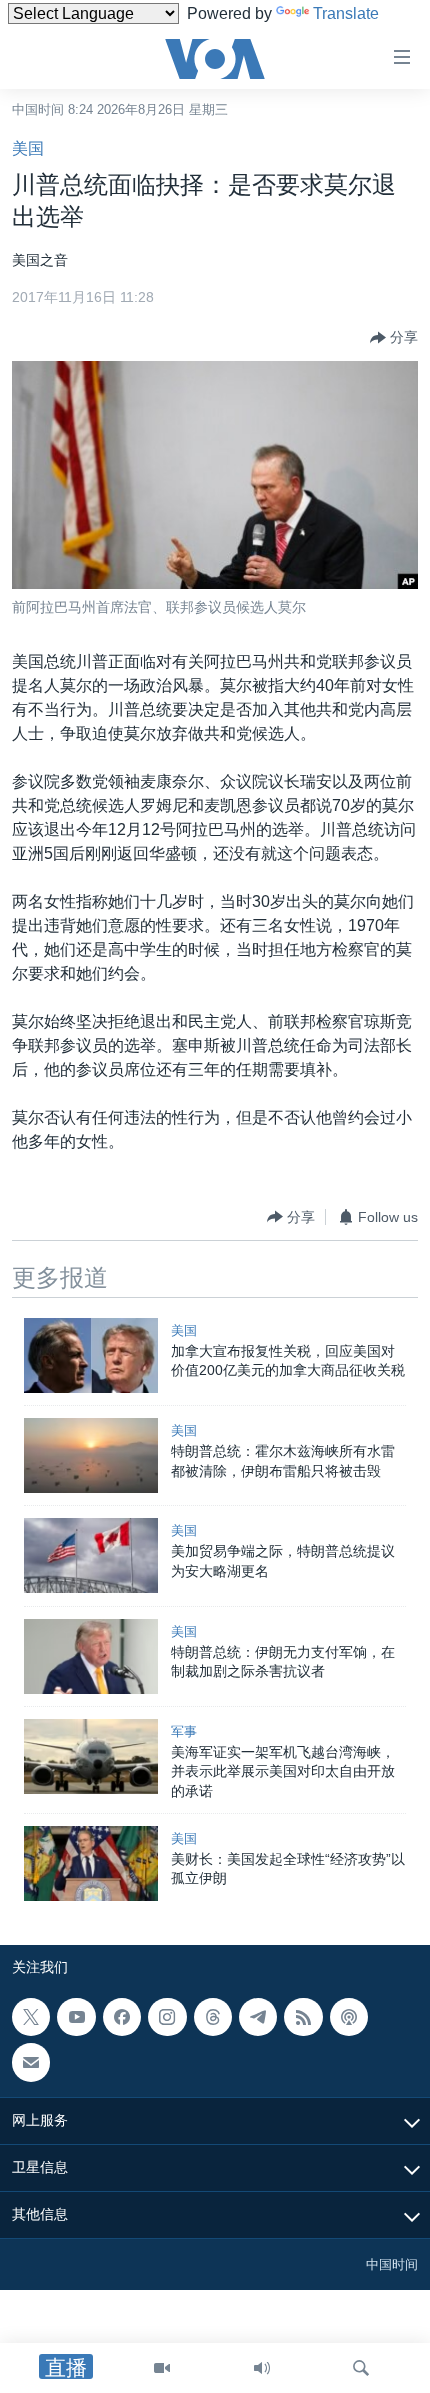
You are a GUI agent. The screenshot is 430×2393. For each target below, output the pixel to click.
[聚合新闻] (303, 2017)
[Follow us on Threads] (213, 2017)
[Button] (394, 338)
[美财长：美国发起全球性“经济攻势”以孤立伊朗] (91, 1863)
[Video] (162, 2368)
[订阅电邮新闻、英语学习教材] (31, 2063)
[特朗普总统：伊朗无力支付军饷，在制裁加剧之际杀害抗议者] (91, 1656)
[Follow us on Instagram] (167, 2017)
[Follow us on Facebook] (122, 2017)
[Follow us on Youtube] (76, 2017)
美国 (28, 148)
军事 (184, 1731)
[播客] (349, 2017)
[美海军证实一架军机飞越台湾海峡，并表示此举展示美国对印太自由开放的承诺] (91, 1756)
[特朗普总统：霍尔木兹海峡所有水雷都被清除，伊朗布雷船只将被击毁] (91, 1455)
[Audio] (262, 2368)
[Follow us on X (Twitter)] (31, 2017)
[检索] (361, 2368)
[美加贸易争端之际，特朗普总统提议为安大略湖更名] (91, 1555)
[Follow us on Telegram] (258, 2017)
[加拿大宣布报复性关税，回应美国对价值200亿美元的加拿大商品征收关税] (91, 1355)
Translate (346, 13)
